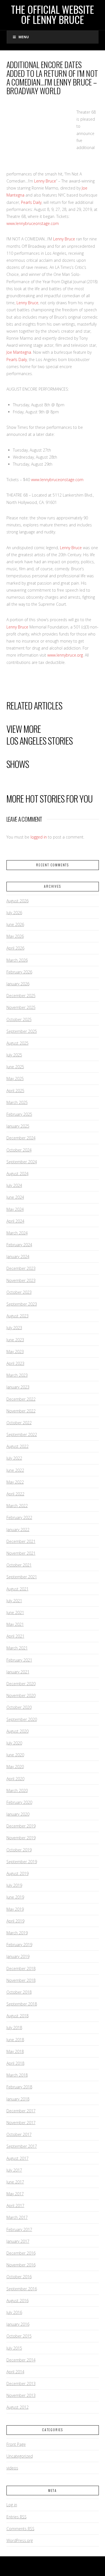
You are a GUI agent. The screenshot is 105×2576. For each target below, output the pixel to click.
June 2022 (15, 1470)
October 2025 (19, 1019)
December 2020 (21, 1684)
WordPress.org (20, 2540)
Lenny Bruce (45, 181)
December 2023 (21, 1268)
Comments (20, 2529)
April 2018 (15, 2063)
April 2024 (15, 1221)
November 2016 (21, 2265)
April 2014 (15, 2372)
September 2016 (22, 2289)
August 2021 (17, 1589)
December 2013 (21, 2384)
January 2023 (18, 1387)
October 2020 (19, 1707)
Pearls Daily (31, 202)
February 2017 (19, 2229)
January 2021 (18, 1672)
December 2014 (21, 2360)
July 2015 (14, 2348)
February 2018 (19, 2087)
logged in (39, 837)
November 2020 (21, 1695)
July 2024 (14, 1185)
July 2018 (14, 2028)
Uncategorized (20, 2456)
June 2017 (15, 2182)
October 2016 (19, 2277)
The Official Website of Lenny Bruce (53, 14)
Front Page (16, 2444)
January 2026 (18, 984)
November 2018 (21, 1980)
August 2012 (17, 2407)
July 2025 (14, 1055)
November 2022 (21, 1411)
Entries (17, 2517)
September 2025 (22, 1031)
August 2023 (17, 1316)
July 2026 (14, 913)
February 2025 (19, 1114)
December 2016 (21, 2253)
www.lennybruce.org (65, 655)
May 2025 (15, 1079)
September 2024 (22, 1162)
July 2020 (14, 1743)
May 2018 (15, 2051)
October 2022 (19, 1423)
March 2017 (17, 2217)
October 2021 (19, 1565)
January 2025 (18, 1126)
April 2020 (15, 1779)
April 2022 (15, 1494)
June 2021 (15, 1612)
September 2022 (22, 1435)
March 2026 (17, 960)
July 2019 (14, 1885)
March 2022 (17, 1506)
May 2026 (15, 936)
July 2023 (14, 1328)
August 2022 (17, 1446)
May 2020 (15, 1767)
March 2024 (17, 1233)
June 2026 (15, 924)
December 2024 (21, 1138)
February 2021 (19, 1660)
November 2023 (21, 1280)
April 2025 (15, 1091)
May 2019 (15, 1909)
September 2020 (22, 1719)
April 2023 (15, 1363)
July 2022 (14, 1458)
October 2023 (19, 1292)
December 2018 (21, 1968)
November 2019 (21, 1838)
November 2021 (21, 1553)
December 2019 (21, 1826)
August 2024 (17, 1174)
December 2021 (21, 1541)
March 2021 (17, 1648)
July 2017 (14, 2170)
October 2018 (19, 1992)
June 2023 (15, 1340)
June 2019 (15, 1897)
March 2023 (17, 1375)
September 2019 (22, 1862)
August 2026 (17, 901)
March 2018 (17, 2075)
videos (12, 2468)
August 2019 (17, 1873)
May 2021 (15, 1624)
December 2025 (21, 996)
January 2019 (18, 1956)
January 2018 (18, 2099)
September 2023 (22, 1304)
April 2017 (15, 2206)
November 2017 (21, 2123)
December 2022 (21, 1399)
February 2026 (19, 972)
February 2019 (19, 1945)
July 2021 (14, 1601)
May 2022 (15, 1482)
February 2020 (19, 1802)
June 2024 (15, 1197)
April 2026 (15, 948)
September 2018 (22, 2004)
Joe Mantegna (19, 352)
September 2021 (22, 1577)
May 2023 (15, 1352)
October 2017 (19, 2134)
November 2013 (21, 2395)
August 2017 (17, 2158)
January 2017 (18, 2241)
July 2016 (14, 2312)
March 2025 (17, 1102)
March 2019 (17, 1933)
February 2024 (19, 1245)
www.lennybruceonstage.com (33, 223)
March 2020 (17, 1790)
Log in (12, 2505)
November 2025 (21, 1007)
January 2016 (18, 2324)
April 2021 (15, 1636)
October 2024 (19, 1150)
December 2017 (21, 2111)
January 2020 (18, 1814)
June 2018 (15, 2040)
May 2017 (15, 2194)
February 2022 (19, 1517)
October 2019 (19, 1850)
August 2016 (17, 2301)
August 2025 (17, 1043)
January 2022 (18, 1530)
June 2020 (15, 1755)
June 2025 (15, 1067)
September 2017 (22, 2146)
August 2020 (17, 1731)
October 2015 (19, 2336)
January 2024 (18, 1257)
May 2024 (15, 1209)
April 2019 (15, 1921)
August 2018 (17, 2016)
